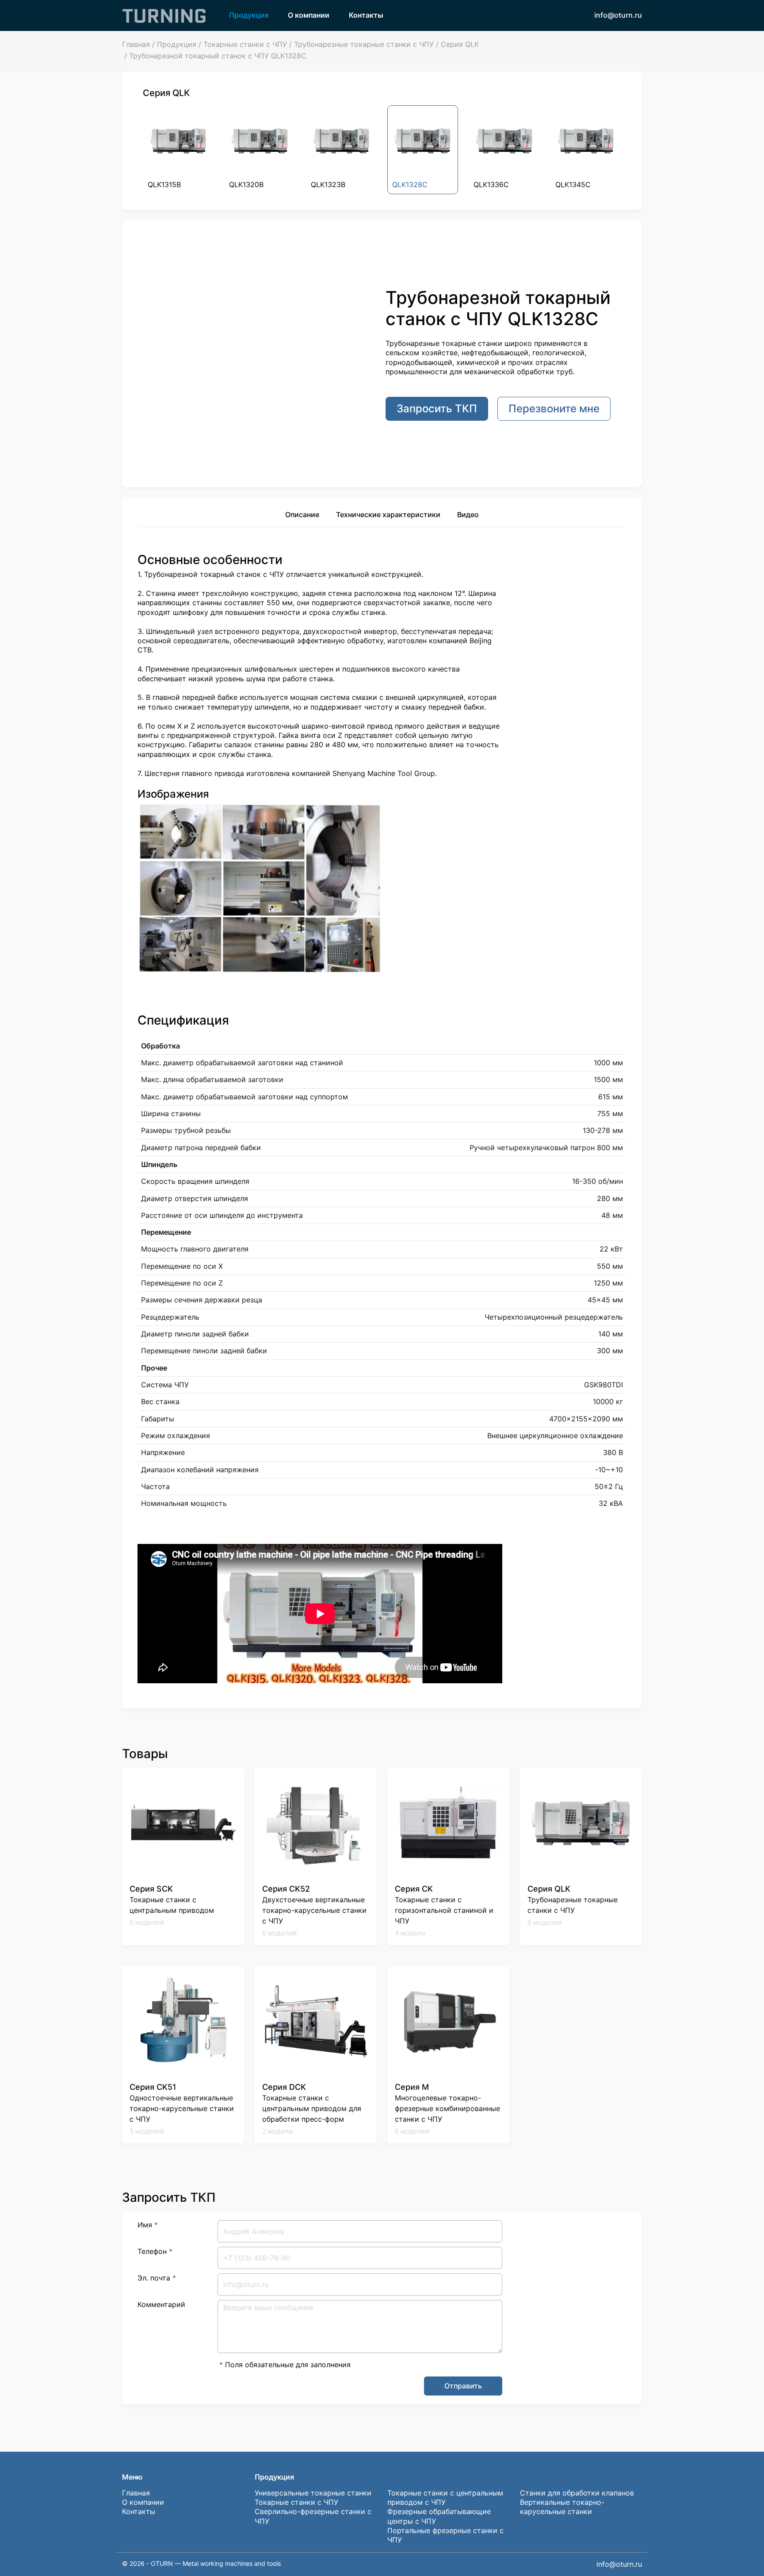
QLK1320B (246, 184)
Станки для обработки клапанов (577, 2493)
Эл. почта (157, 2278)
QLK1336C (491, 184)
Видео (468, 514)
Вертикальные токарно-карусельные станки (562, 2507)
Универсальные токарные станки (313, 2493)
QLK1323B (328, 184)
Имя (148, 2225)
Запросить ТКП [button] (437, 409)
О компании (309, 15)
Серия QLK (460, 44)
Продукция (249, 15)
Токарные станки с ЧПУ (245, 44)
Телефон (155, 2251)
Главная (136, 44)
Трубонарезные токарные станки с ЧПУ (364, 44)
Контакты (366, 15)
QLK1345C (573, 184)
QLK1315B (164, 184)
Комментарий (161, 2304)
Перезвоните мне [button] (554, 409)
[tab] (302, 516)
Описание (302, 514)
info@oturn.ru (618, 15)
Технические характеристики (388, 514)
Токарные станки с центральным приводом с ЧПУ (445, 2497)
